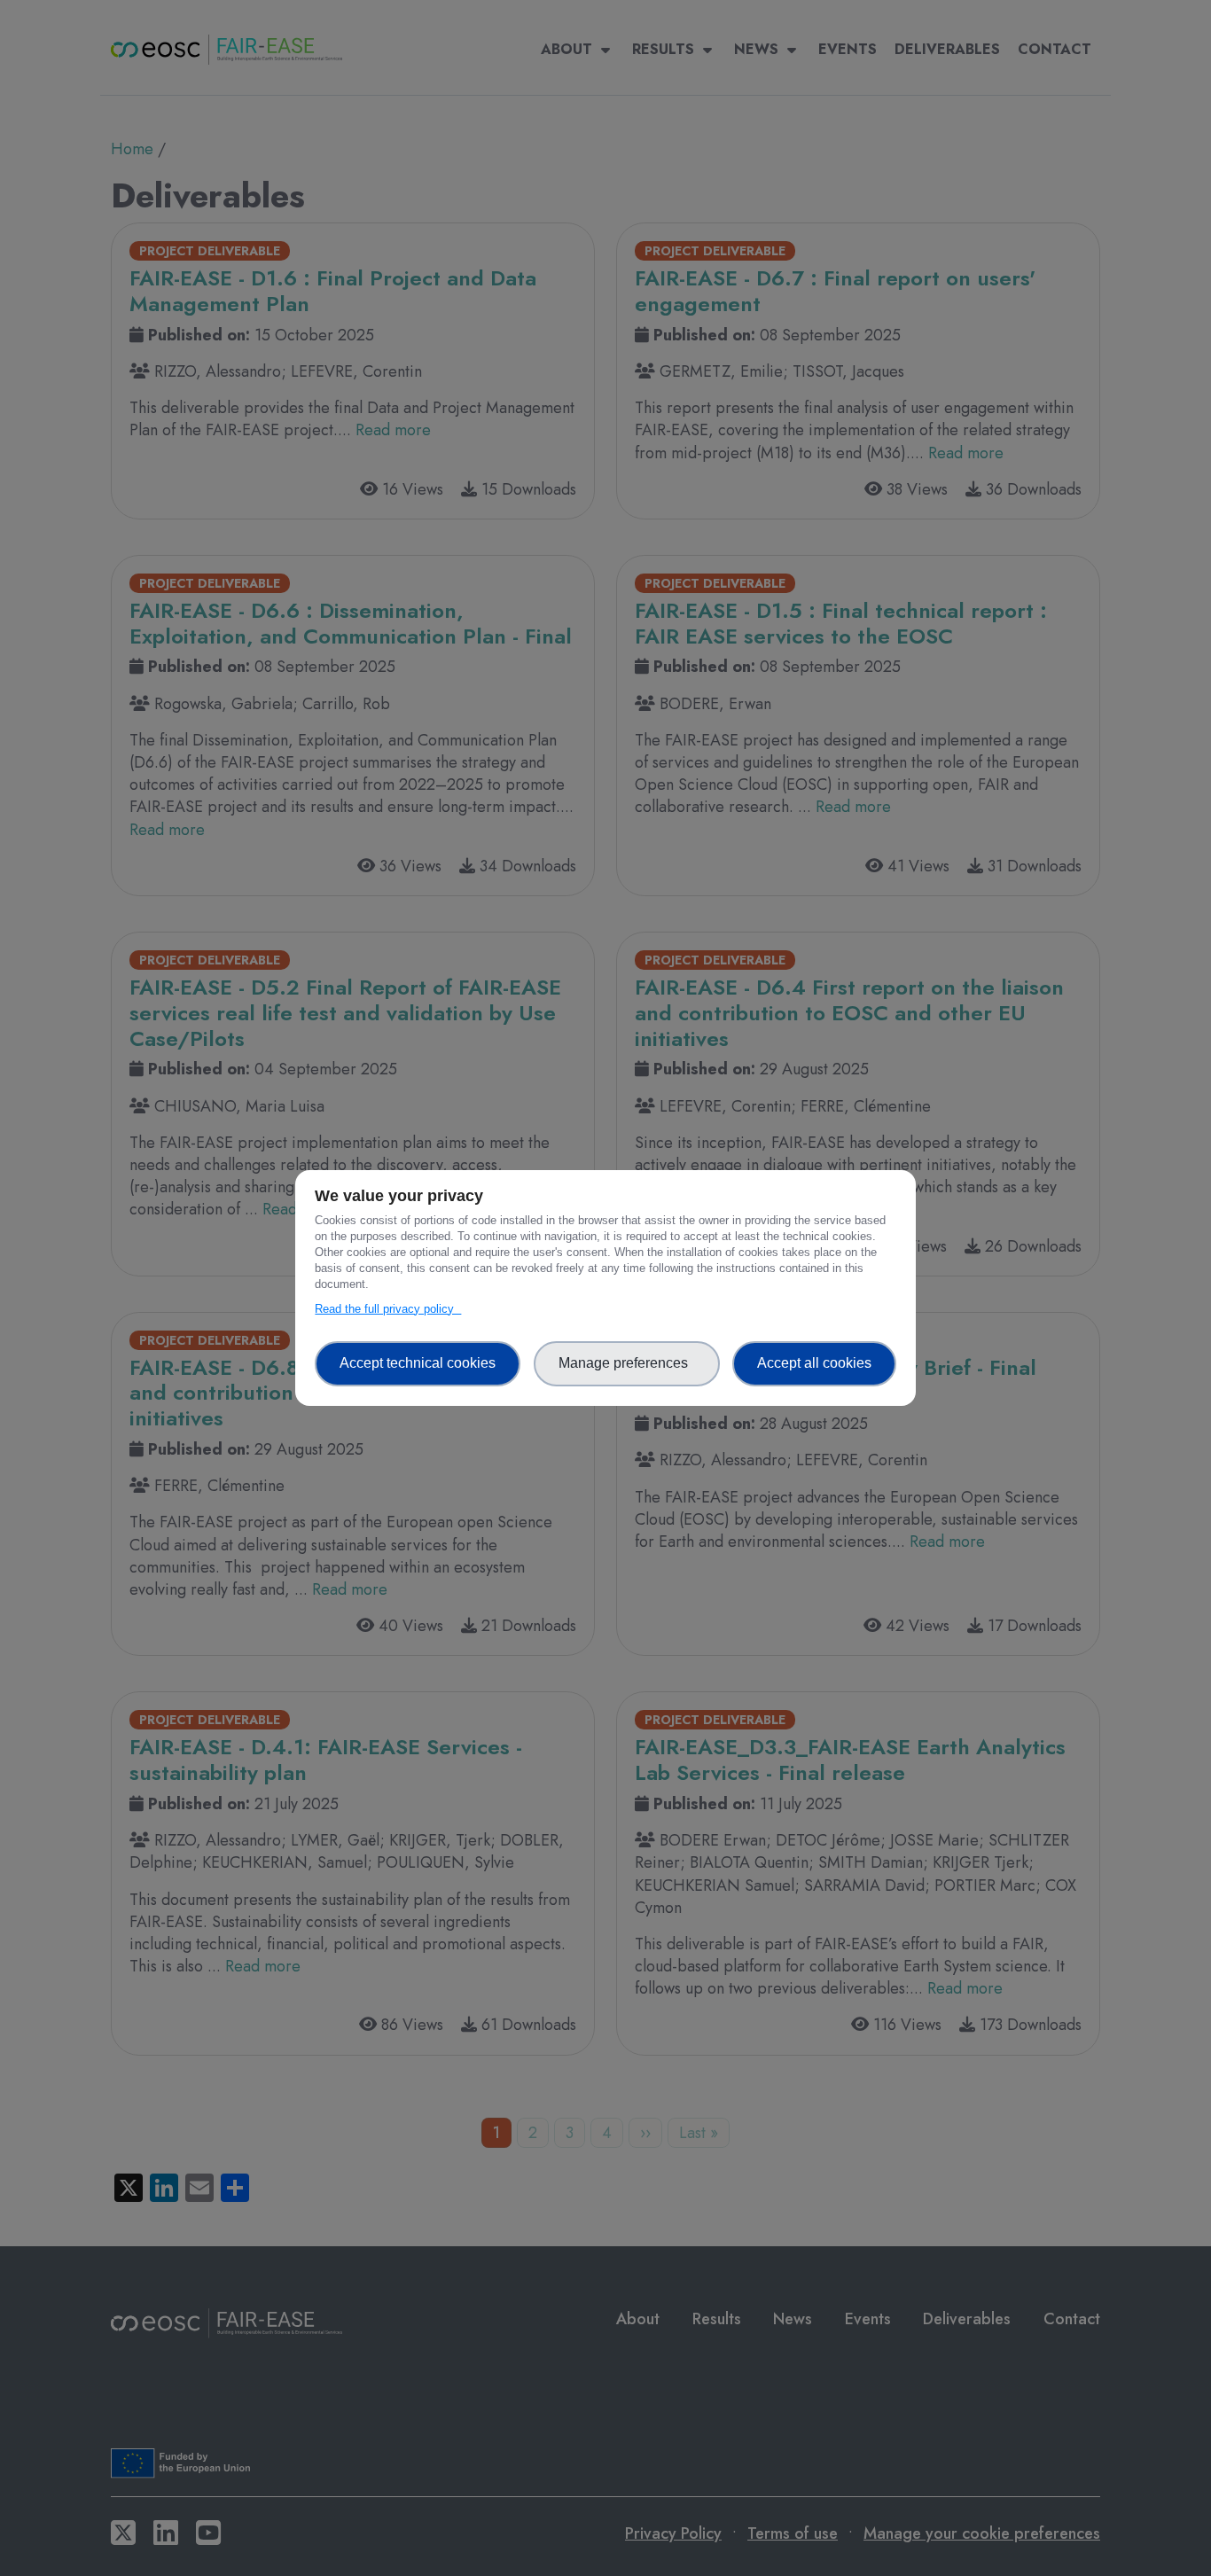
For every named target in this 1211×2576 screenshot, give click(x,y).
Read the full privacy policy (388, 1309)
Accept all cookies (814, 1363)
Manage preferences (627, 1363)
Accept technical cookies (418, 1363)
